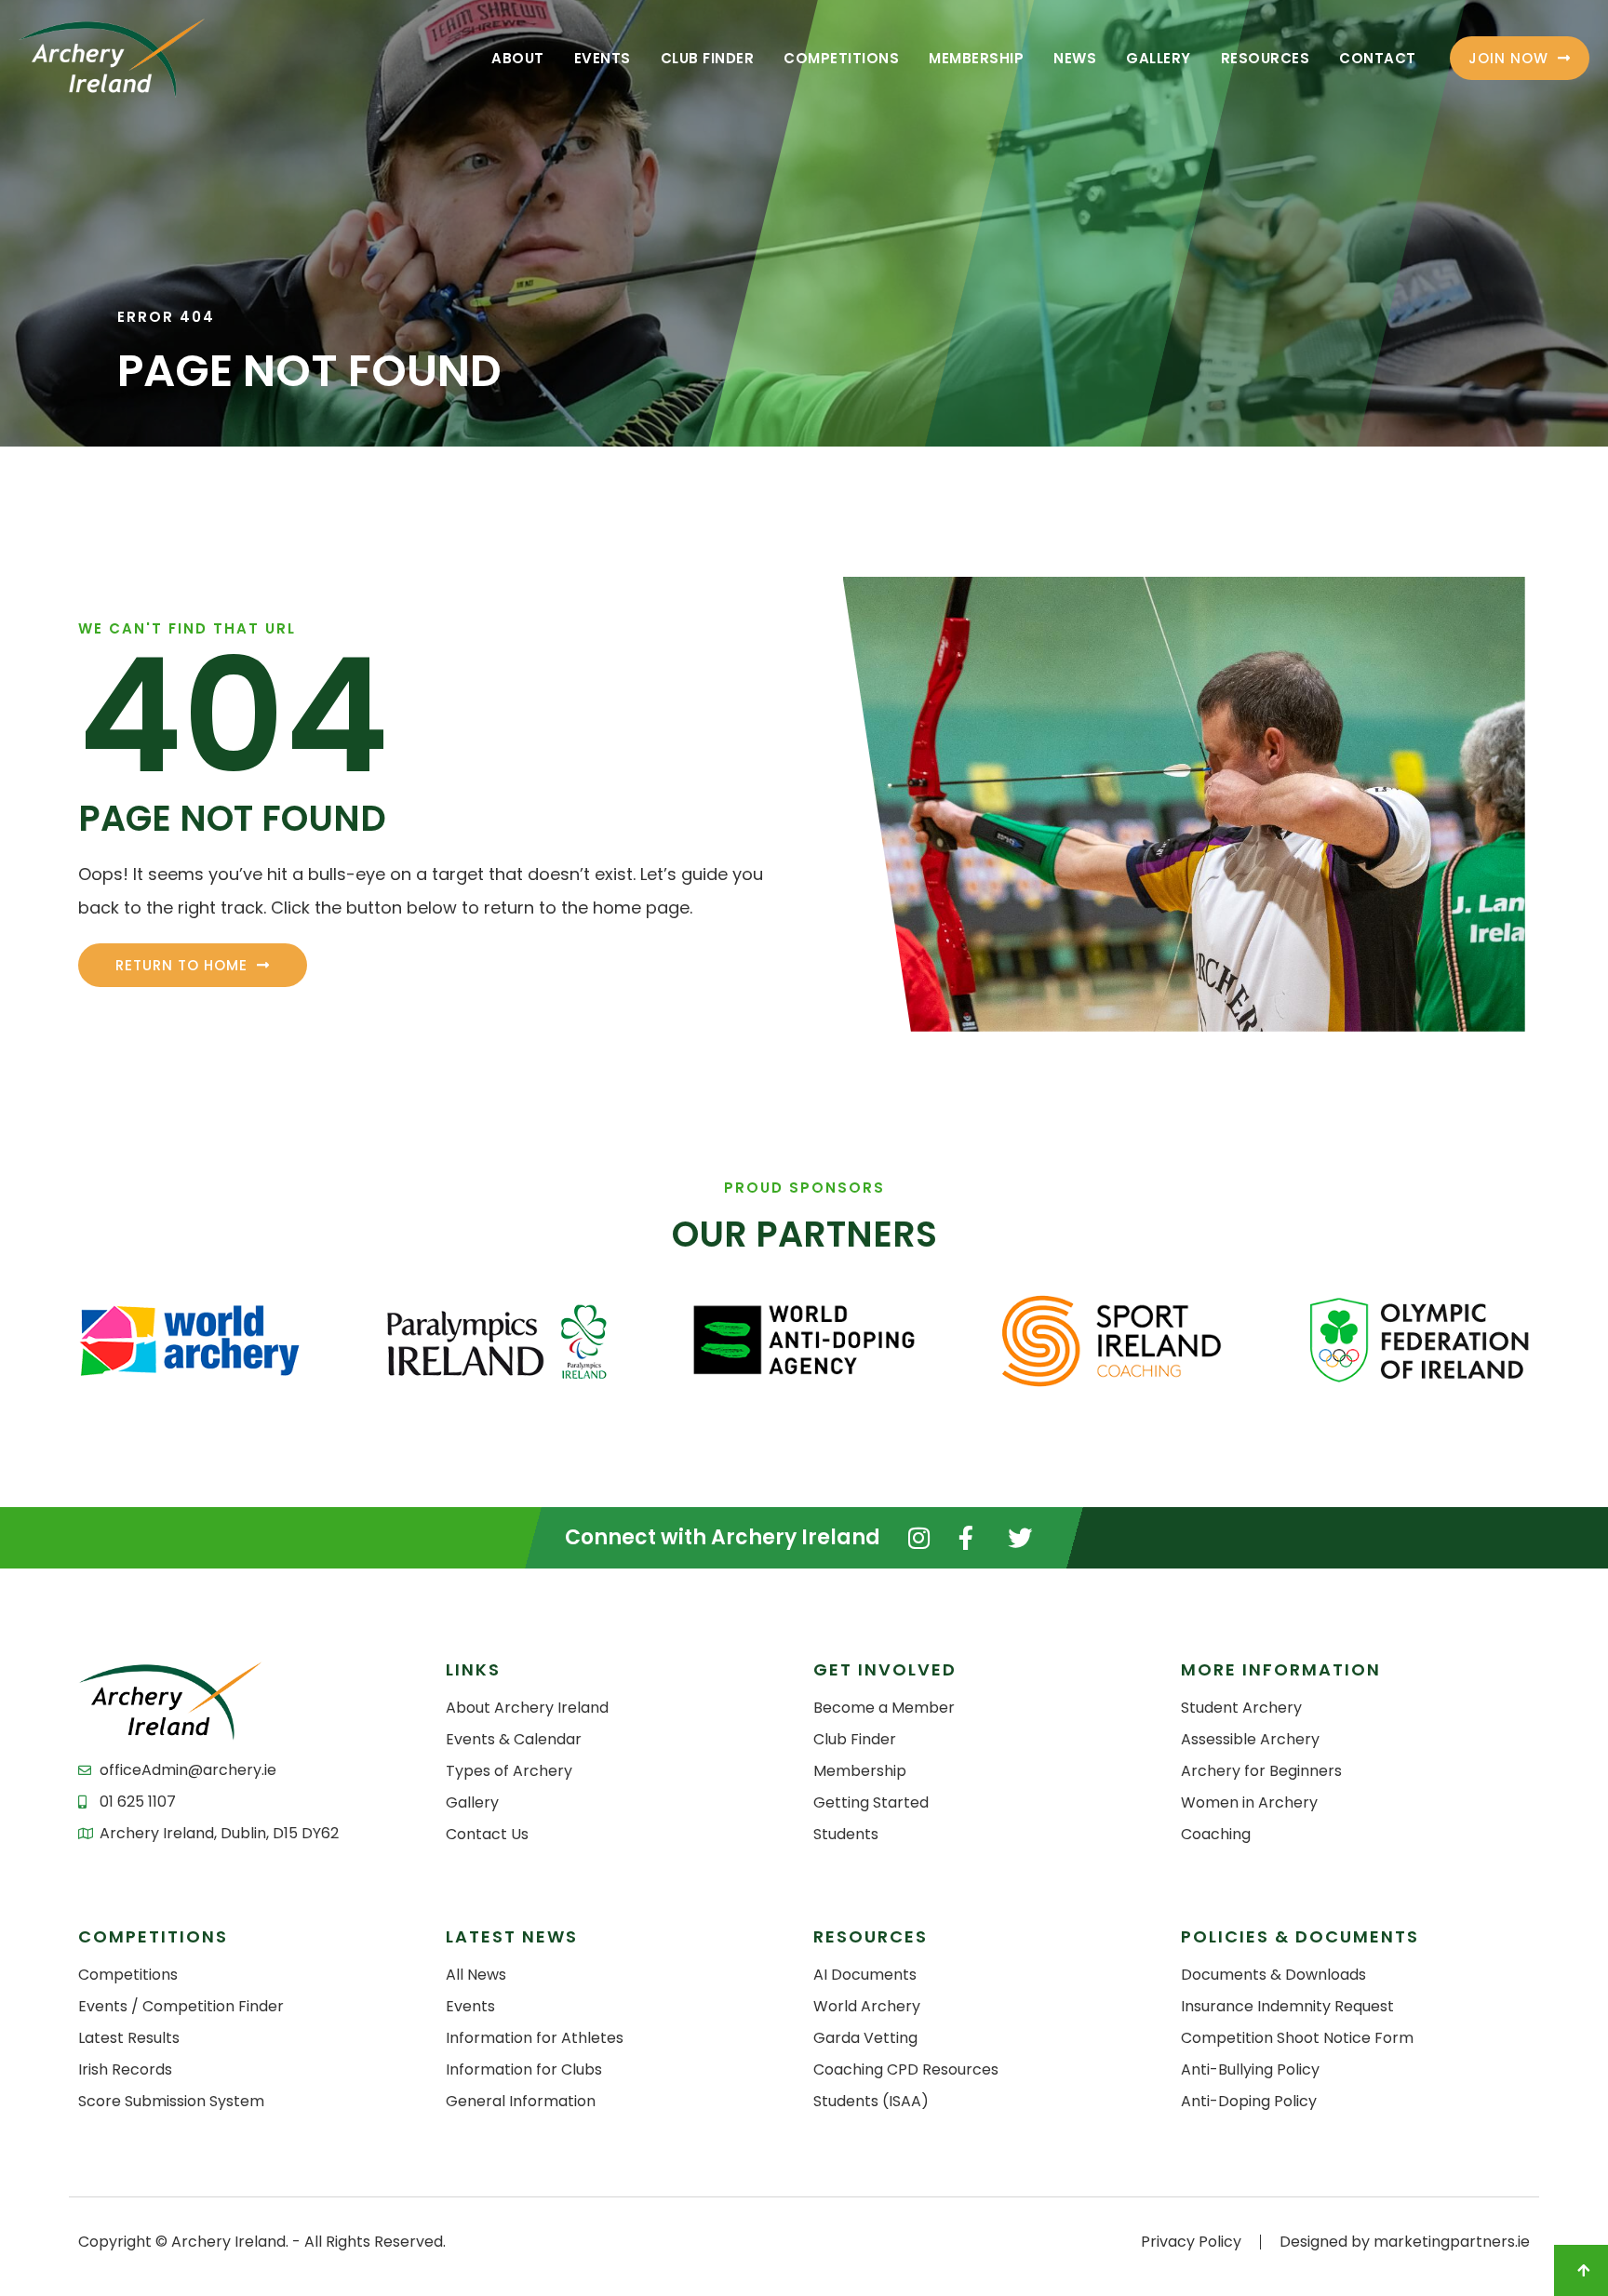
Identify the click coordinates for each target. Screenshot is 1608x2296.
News (1075, 58)
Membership (976, 58)
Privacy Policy (1191, 2242)
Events (603, 58)
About (518, 58)
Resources (1266, 58)
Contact (1378, 58)
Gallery (1159, 58)
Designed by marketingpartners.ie (1405, 2242)
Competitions (841, 58)
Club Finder (708, 58)
